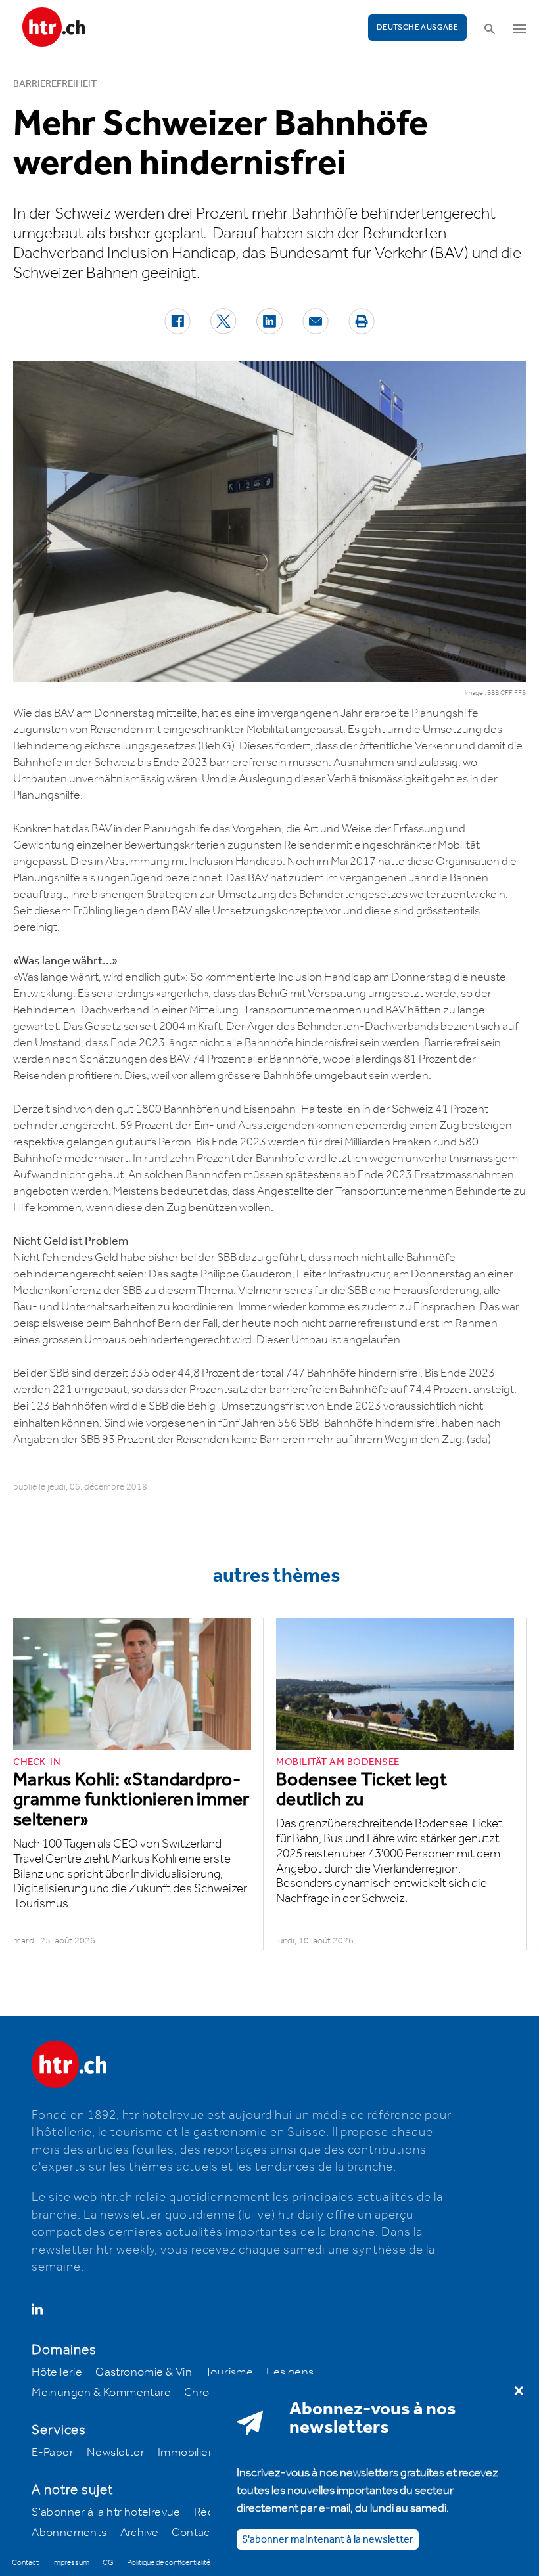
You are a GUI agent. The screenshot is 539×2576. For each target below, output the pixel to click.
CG (108, 2563)
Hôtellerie (57, 2372)
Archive (140, 2533)
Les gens (290, 2372)
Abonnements (69, 2533)
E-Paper (53, 2453)
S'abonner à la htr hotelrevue (106, 2512)
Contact (193, 2533)
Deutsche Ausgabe (417, 27)
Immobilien (186, 2453)
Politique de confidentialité (169, 2563)
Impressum (71, 2563)
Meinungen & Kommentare (101, 2393)
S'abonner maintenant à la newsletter (328, 2540)
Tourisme (229, 2372)
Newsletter (116, 2453)
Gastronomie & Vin (144, 2372)
